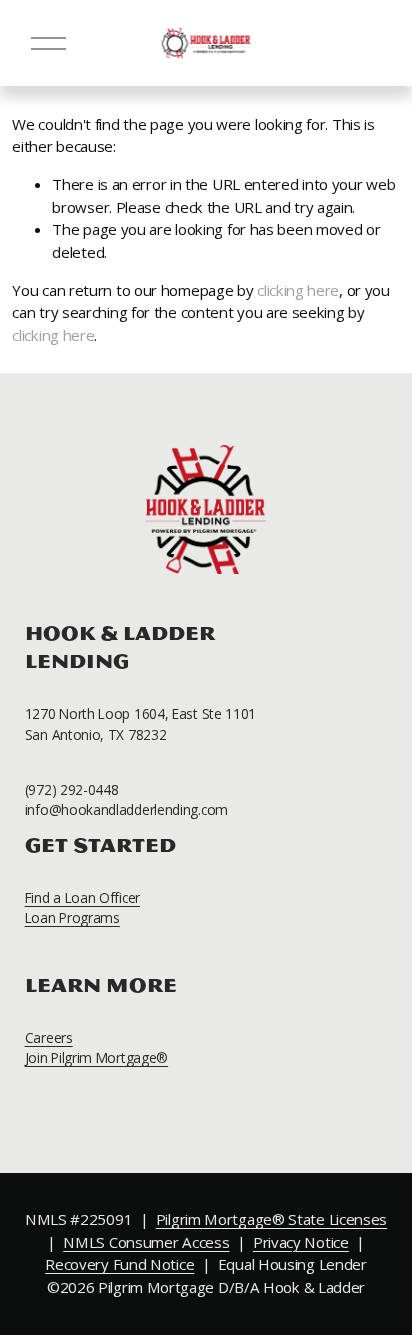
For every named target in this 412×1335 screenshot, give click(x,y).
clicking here (298, 290)
